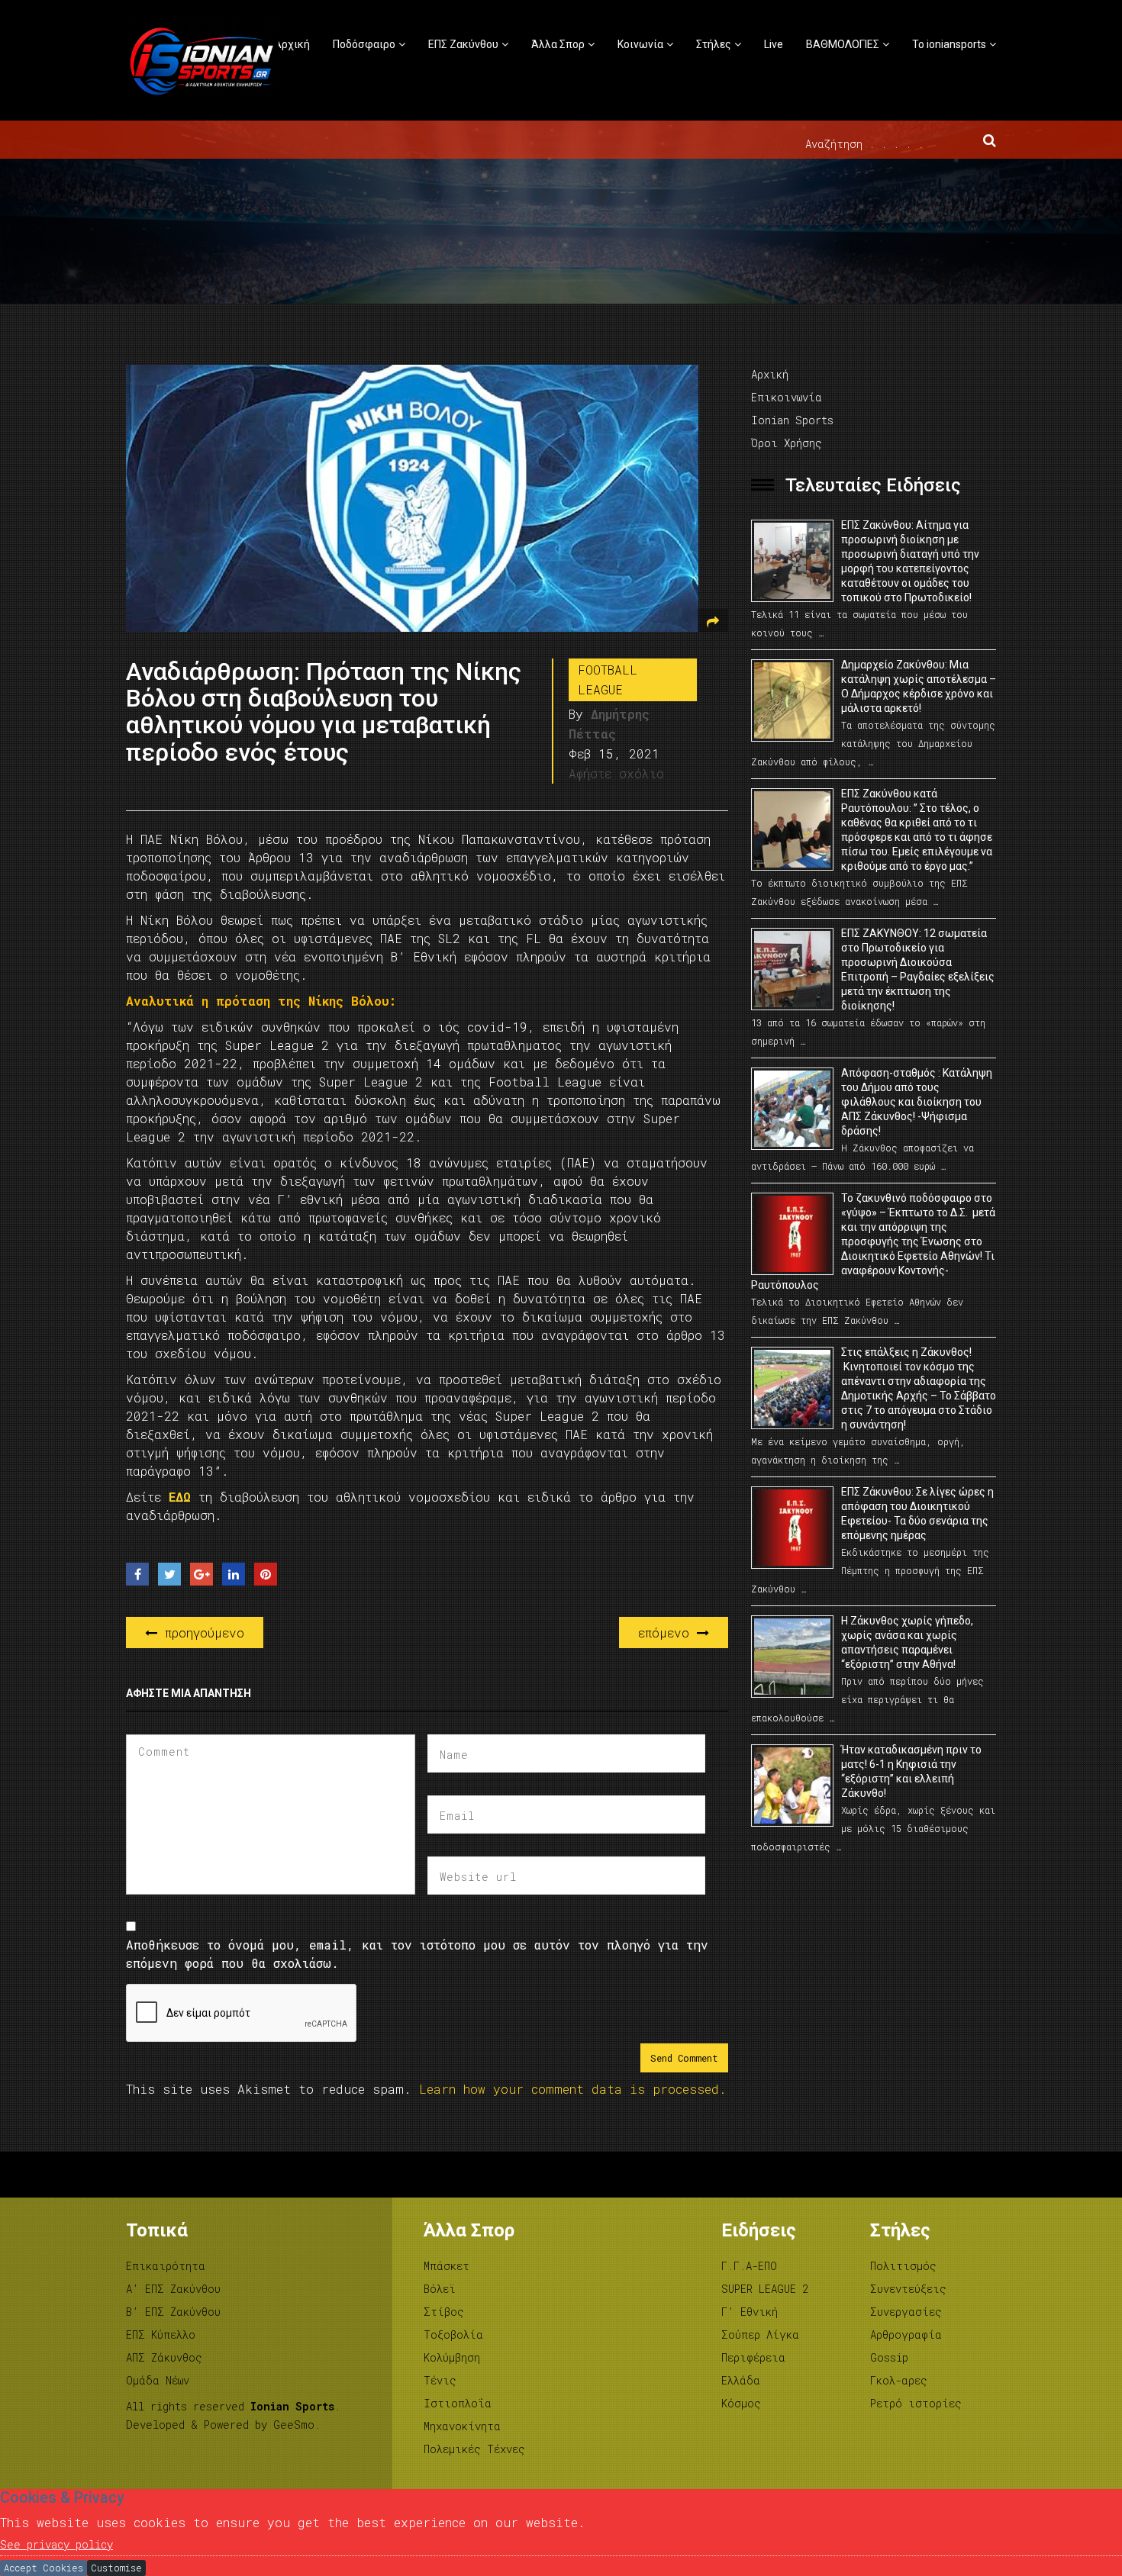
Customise (116, 2568)
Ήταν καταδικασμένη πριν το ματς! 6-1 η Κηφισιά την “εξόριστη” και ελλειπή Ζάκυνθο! (911, 1771)
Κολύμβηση (452, 2357)
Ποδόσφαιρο (364, 44)
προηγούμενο (201, 1633)
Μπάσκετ (447, 2266)
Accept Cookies (44, 2568)
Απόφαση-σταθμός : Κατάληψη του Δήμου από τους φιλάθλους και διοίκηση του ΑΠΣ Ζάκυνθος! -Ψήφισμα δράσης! (917, 1102)
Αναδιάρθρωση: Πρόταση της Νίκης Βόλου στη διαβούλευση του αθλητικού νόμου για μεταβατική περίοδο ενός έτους (324, 712)
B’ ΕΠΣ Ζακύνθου (173, 2312)
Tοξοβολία (453, 2334)
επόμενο (667, 1633)
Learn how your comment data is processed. (573, 2089)
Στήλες (714, 44)
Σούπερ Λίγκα (760, 2334)
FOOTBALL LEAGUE (608, 679)
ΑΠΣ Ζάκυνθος (164, 2357)
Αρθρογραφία (906, 2334)
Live (774, 44)
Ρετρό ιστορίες (916, 2403)
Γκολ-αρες (899, 2380)
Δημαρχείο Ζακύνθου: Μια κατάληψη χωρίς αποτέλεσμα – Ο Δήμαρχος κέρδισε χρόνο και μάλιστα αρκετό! (919, 686)
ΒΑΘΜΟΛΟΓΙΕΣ (843, 44)
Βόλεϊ (440, 2289)
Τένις (440, 2380)
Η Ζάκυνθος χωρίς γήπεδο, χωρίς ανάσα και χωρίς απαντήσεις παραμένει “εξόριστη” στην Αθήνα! (907, 1642)
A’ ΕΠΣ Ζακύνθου (173, 2289)
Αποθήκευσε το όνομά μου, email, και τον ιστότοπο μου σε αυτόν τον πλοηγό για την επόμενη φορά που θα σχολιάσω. (417, 1954)
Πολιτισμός (903, 2266)
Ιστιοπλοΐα (458, 2403)
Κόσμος (741, 2403)
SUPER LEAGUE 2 (765, 2289)
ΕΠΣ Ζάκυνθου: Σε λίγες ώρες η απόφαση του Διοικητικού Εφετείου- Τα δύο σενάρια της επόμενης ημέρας (917, 1513)
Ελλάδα (741, 2380)
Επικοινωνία (787, 397)
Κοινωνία (640, 44)
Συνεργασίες (906, 2312)
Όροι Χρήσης (787, 443)
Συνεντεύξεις (908, 2289)
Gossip (889, 2357)
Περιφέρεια (753, 2357)
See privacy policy (56, 2544)
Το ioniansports (949, 44)
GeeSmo (294, 2425)
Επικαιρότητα (166, 2266)
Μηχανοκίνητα (462, 2426)
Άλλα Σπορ (558, 44)
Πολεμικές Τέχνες (474, 2449)
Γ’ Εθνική (750, 2312)
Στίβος (444, 2312)
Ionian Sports (792, 420)
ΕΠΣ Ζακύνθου (463, 44)
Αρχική (292, 44)
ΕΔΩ (184, 1497)
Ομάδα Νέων (158, 2380)
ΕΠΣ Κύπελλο (161, 2334)
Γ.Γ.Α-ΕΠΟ (749, 2266)
